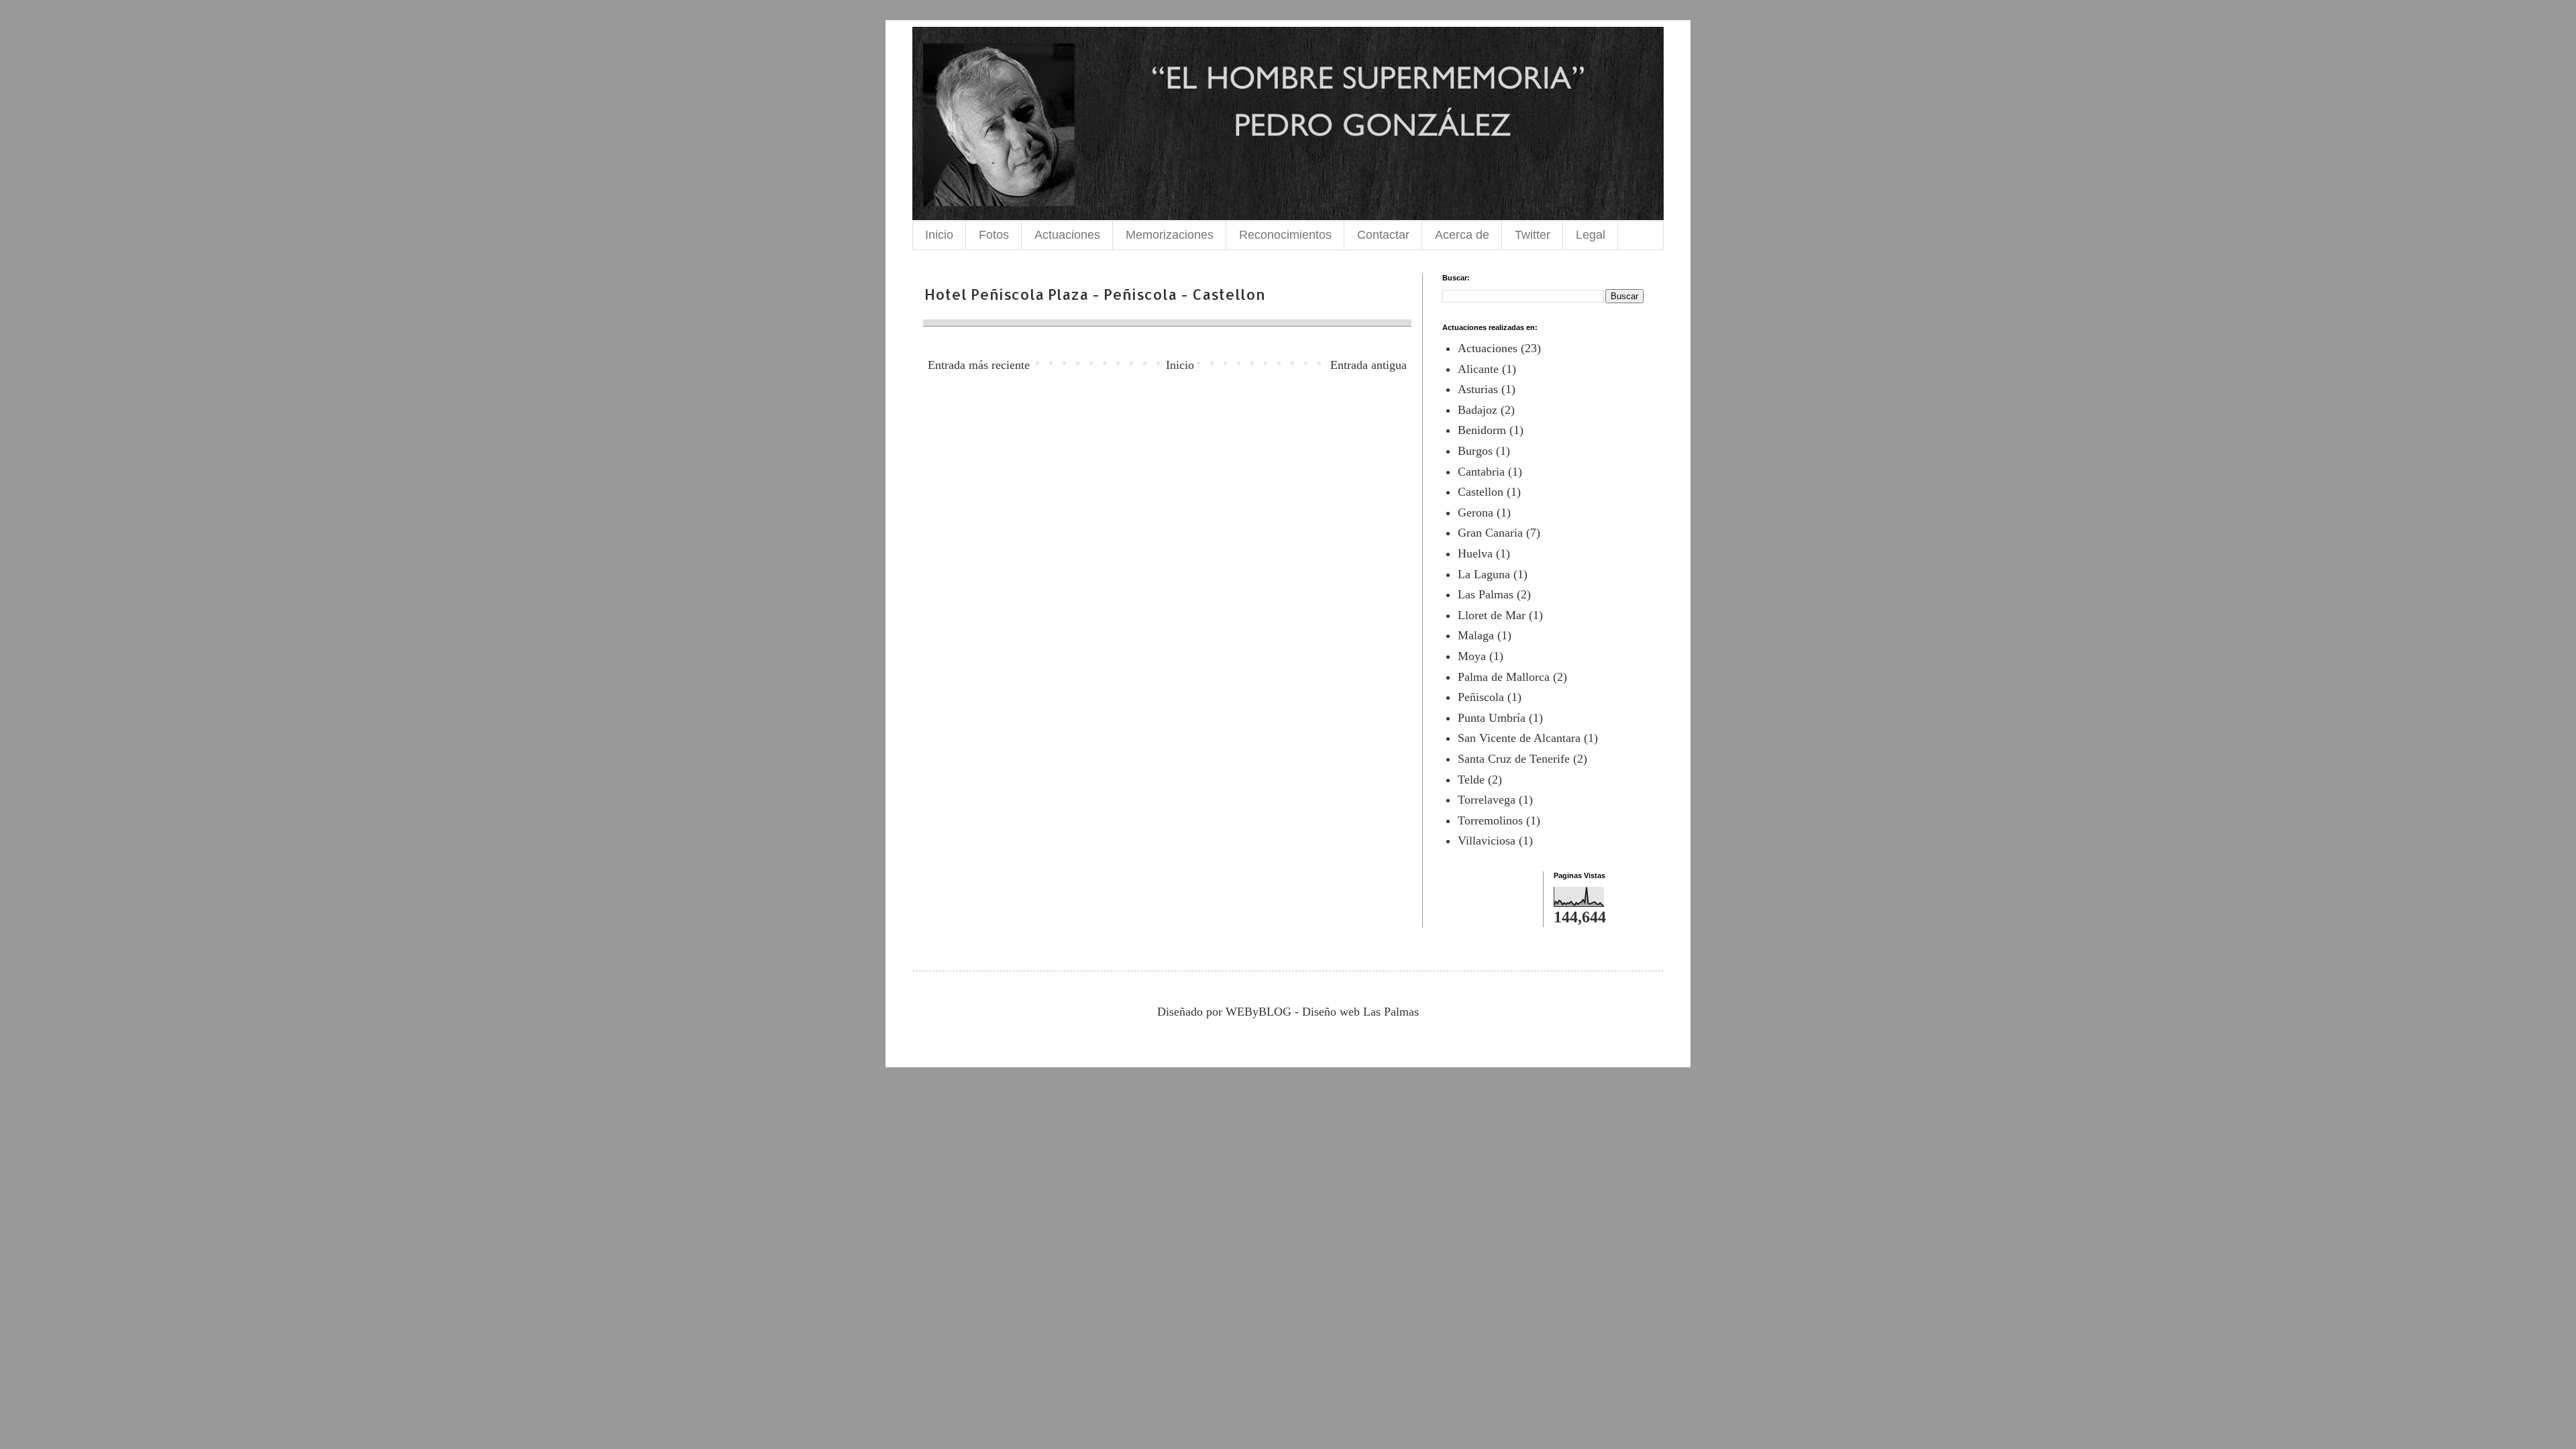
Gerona (1475, 513)
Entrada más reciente (979, 365)
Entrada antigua (1368, 365)
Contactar (1383, 235)
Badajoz (1478, 410)
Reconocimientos (1285, 235)
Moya (1472, 656)
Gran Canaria (1490, 533)
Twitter (1533, 235)
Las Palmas (1486, 594)
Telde (1471, 780)
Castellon (1481, 492)
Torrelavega (1487, 800)
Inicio (939, 235)
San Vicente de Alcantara (1519, 738)
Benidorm (1482, 430)
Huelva (1475, 553)
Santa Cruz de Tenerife (1514, 759)
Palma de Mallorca (1504, 677)
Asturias (1478, 389)
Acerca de (1462, 235)
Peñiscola (1481, 697)
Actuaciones (1067, 235)
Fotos (994, 235)
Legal (1591, 235)
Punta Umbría (1492, 718)
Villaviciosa (1487, 841)
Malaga (1476, 635)
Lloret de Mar (1492, 615)
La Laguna (1484, 574)
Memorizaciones (1170, 235)
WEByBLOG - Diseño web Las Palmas (1322, 1012)
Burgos (1475, 451)
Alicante (1478, 369)
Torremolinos (1490, 820)
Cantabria (1481, 472)
